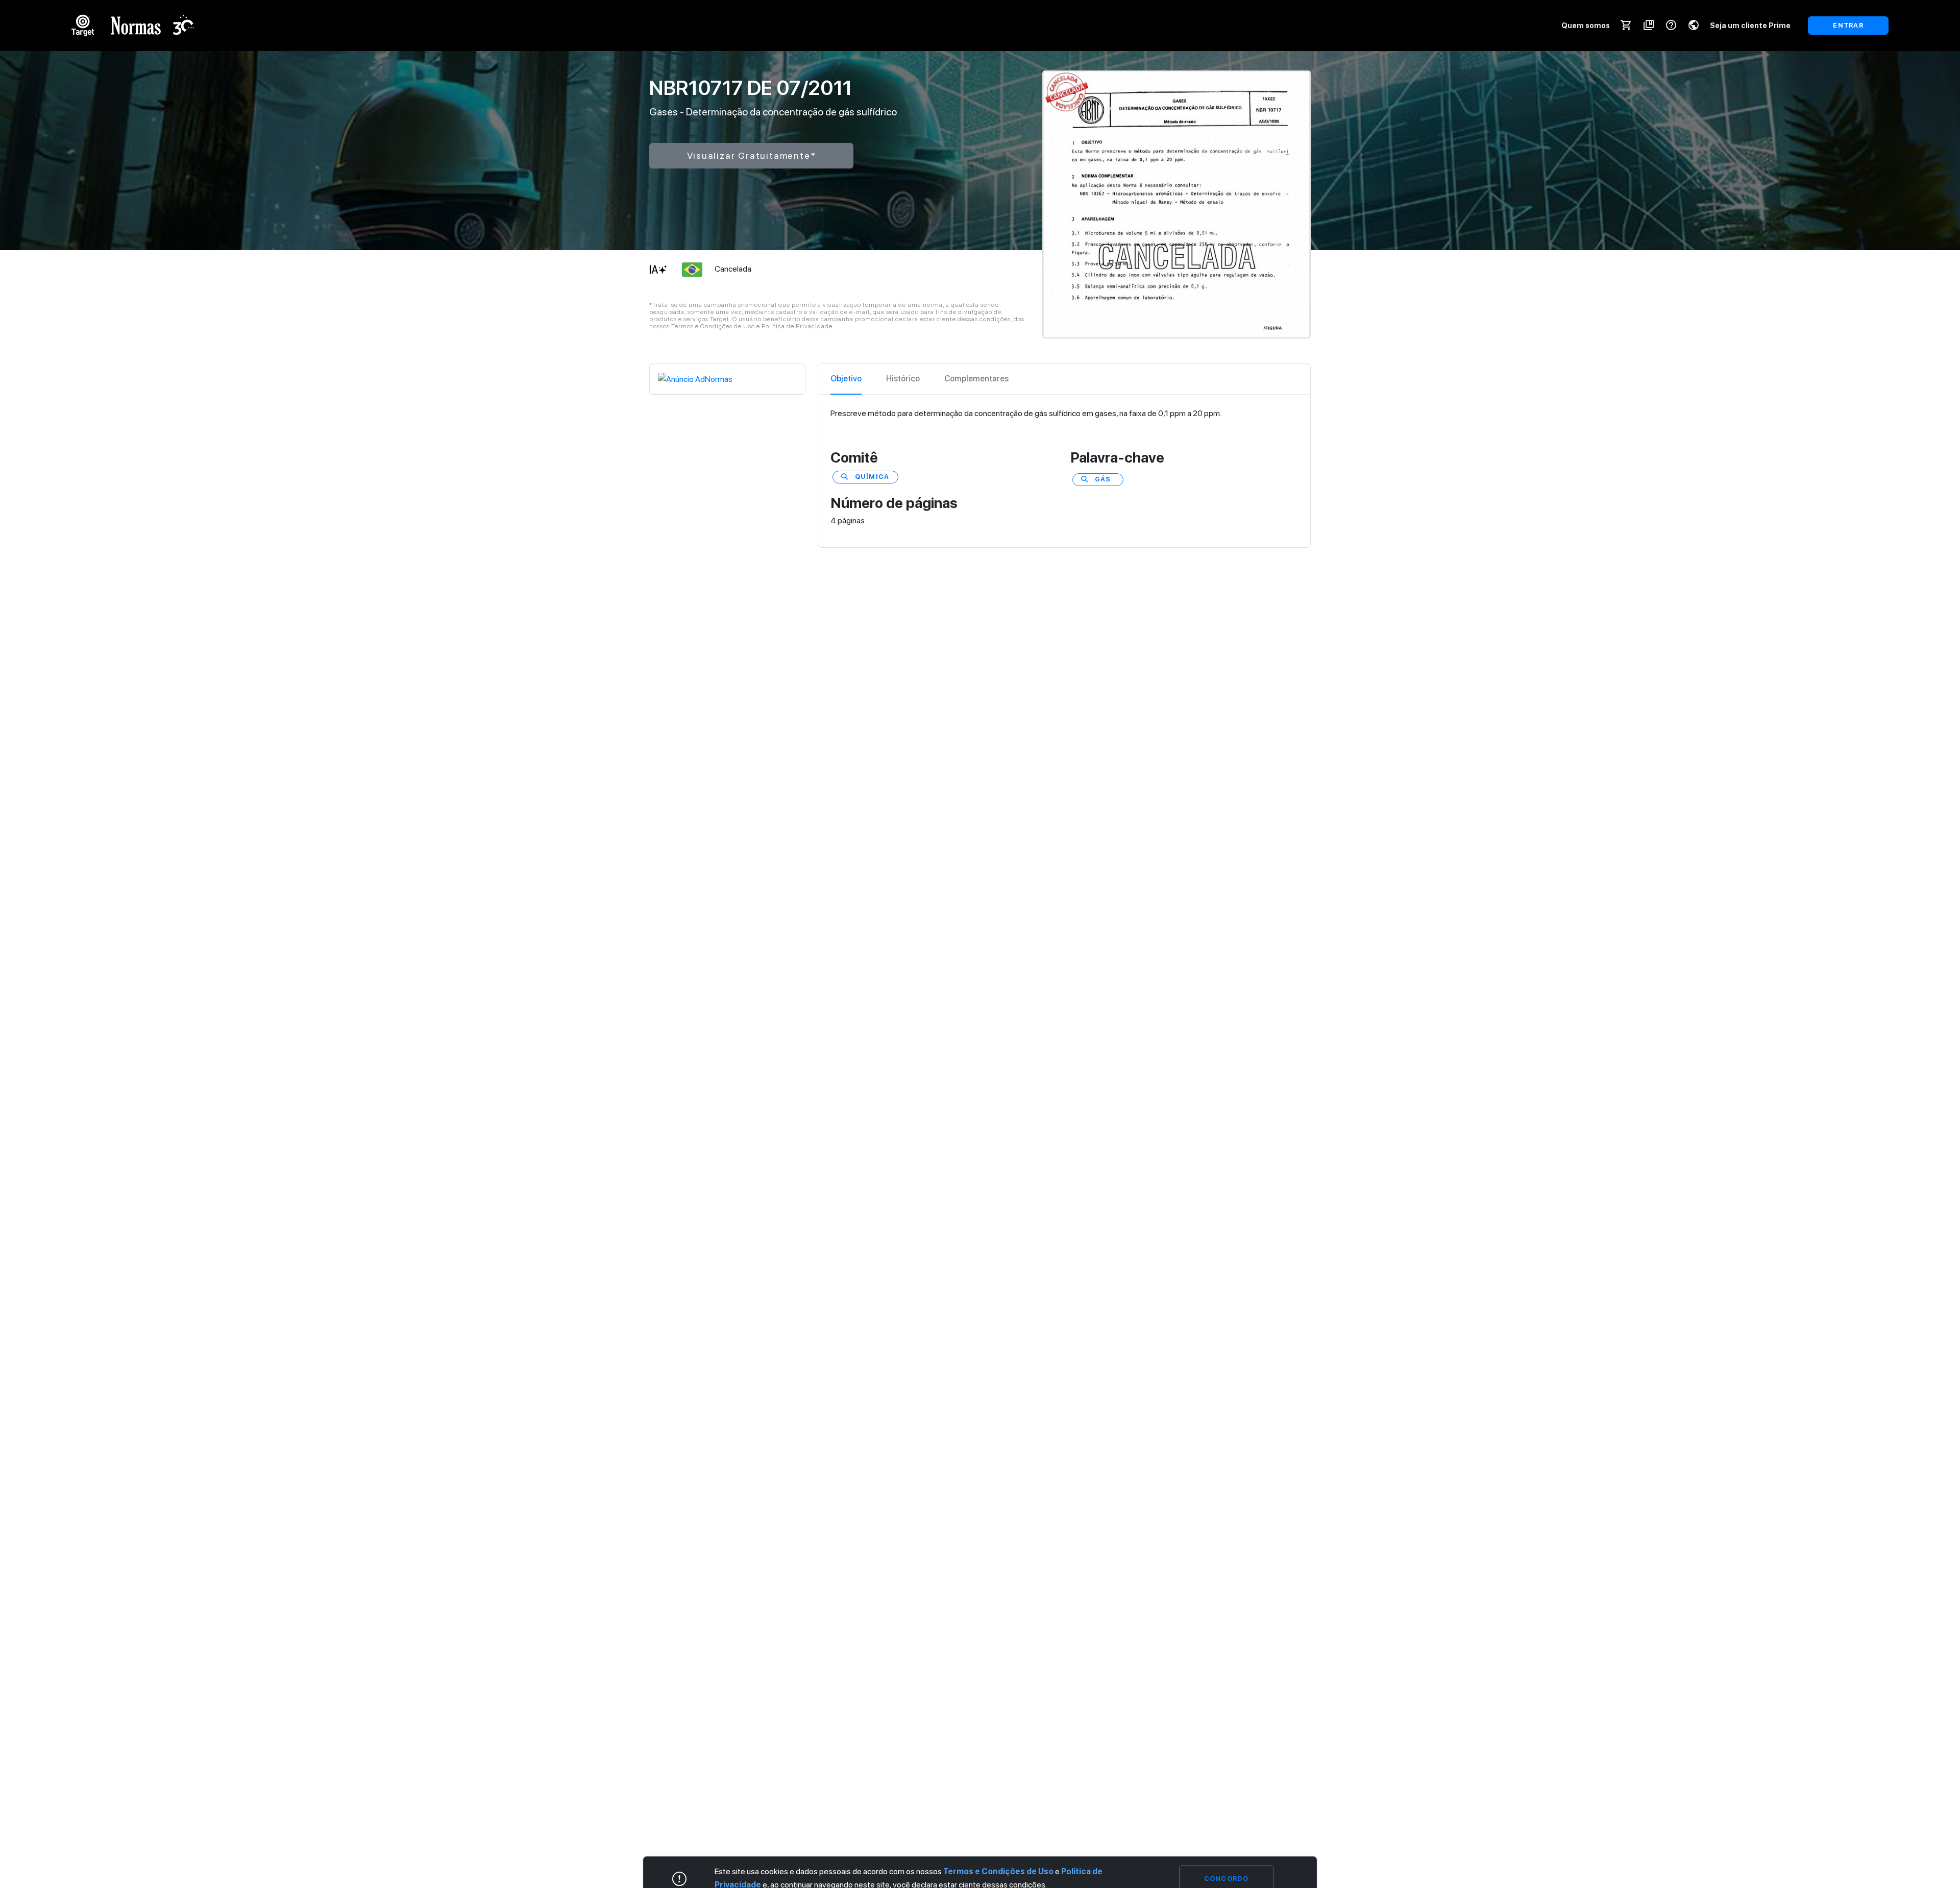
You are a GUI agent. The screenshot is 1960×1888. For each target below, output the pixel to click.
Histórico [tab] (903, 379)
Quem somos (1586, 25)
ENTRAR (1848, 25)
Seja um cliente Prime (1750, 25)
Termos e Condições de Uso (998, 1871)
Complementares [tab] (976, 379)
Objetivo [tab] (846, 379)
